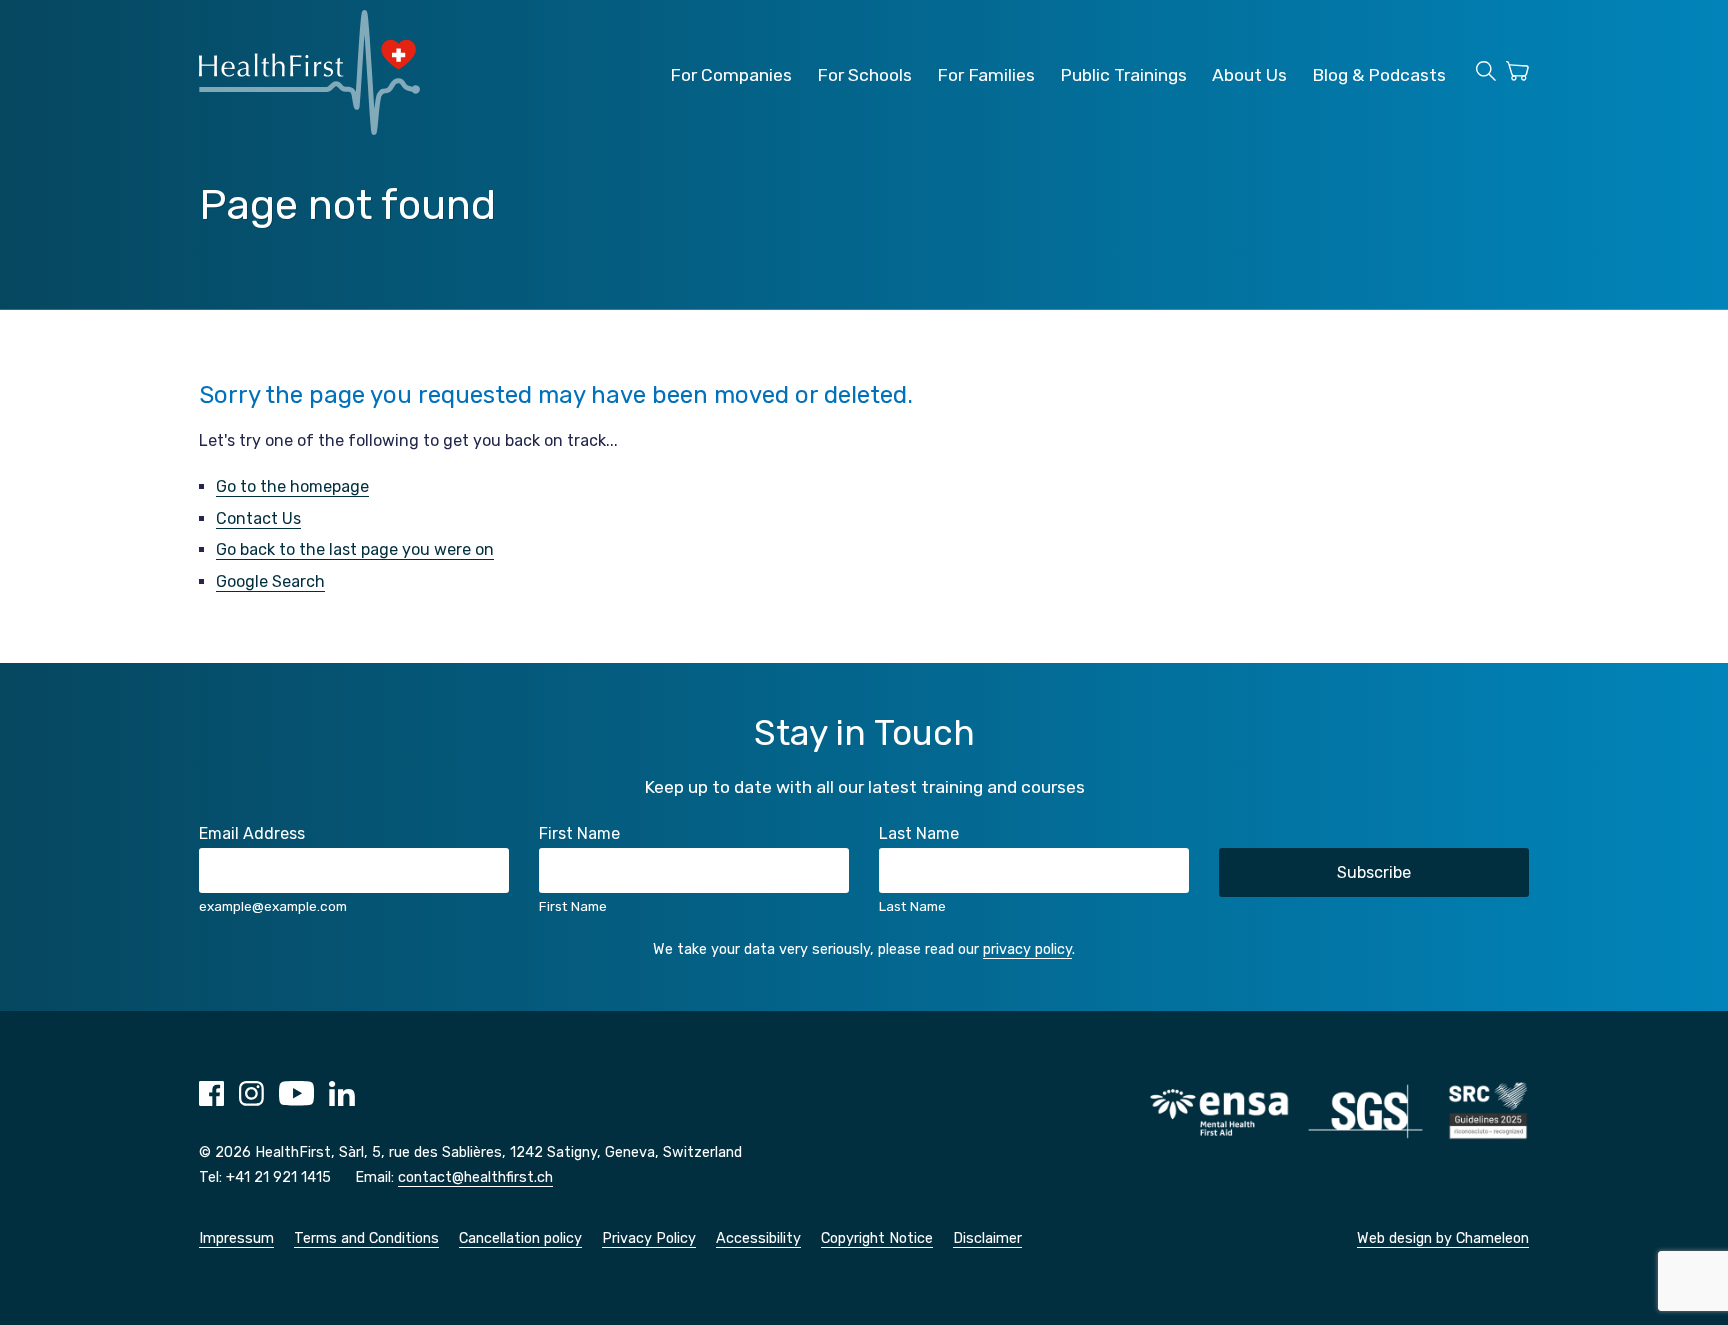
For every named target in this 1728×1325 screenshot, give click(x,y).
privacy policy (1027, 949)
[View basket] (1517, 74)
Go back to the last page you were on (355, 549)
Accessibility (758, 1238)
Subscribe (1374, 872)
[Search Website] (1486, 74)
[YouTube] (296, 1100)
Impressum (236, 1238)
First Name (579, 833)
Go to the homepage (292, 486)
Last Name (919, 833)
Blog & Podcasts (1379, 75)
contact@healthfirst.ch (475, 1177)
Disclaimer (987, 1238)
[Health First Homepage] (309, 129)
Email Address (252, 833)
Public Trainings (1123, 75)
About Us (1249, 75)
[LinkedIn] (342, 1100)
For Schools (864, 75)
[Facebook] (211, 1100)
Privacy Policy (649, 1238)
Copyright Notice (877, 1238)
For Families (986, 75)
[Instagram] (251, 1100)
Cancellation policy (520, 1238)
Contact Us (258, 518)
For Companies (731, 75)
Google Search (270, 581)
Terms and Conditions (366, 1238)
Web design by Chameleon (1443, 1238)
